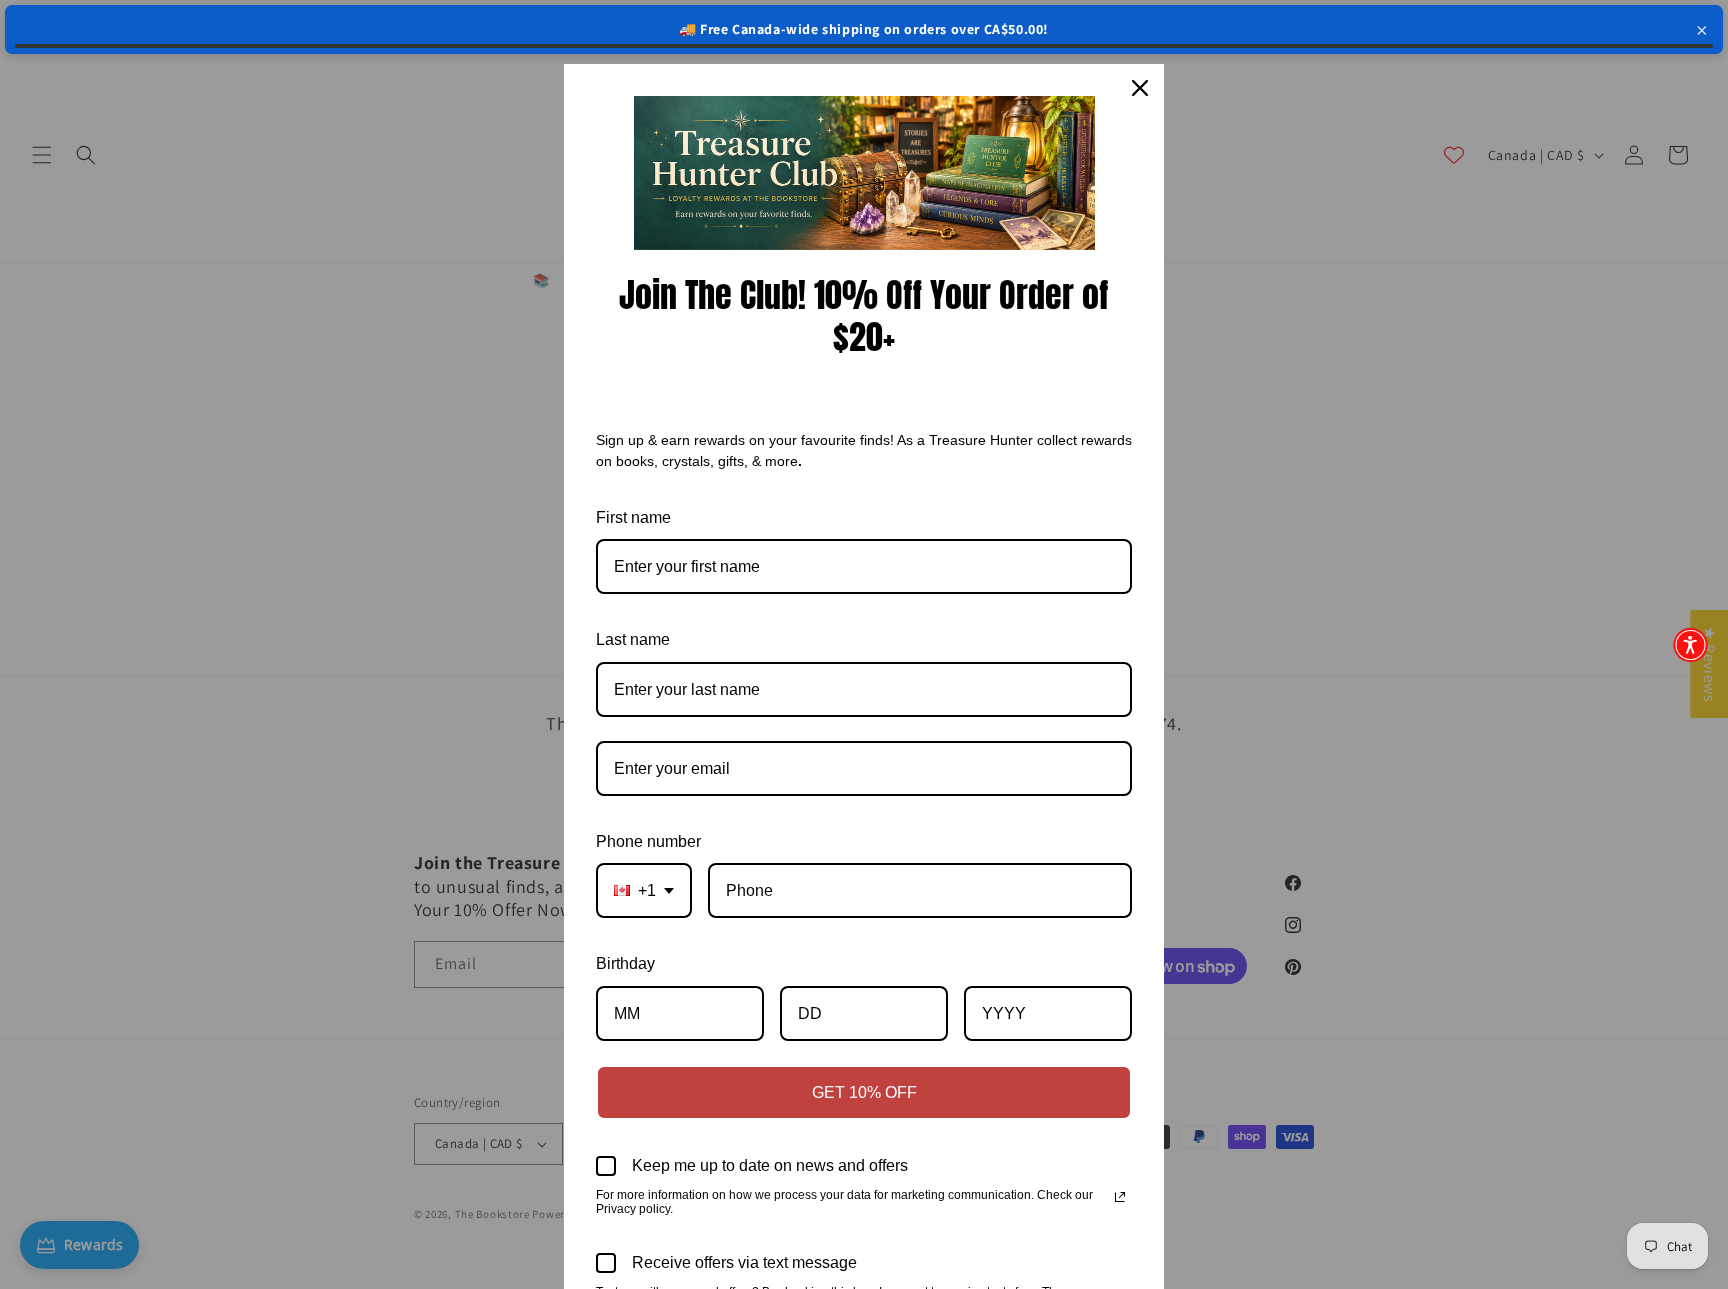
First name (633, 517)
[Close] (1140, 88)
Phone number (648, 841)
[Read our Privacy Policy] (1120, 1197)
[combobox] (644, 890)
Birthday (625, 963)
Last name (633, 639)
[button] (1690, 644)
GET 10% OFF (864, 1092)
